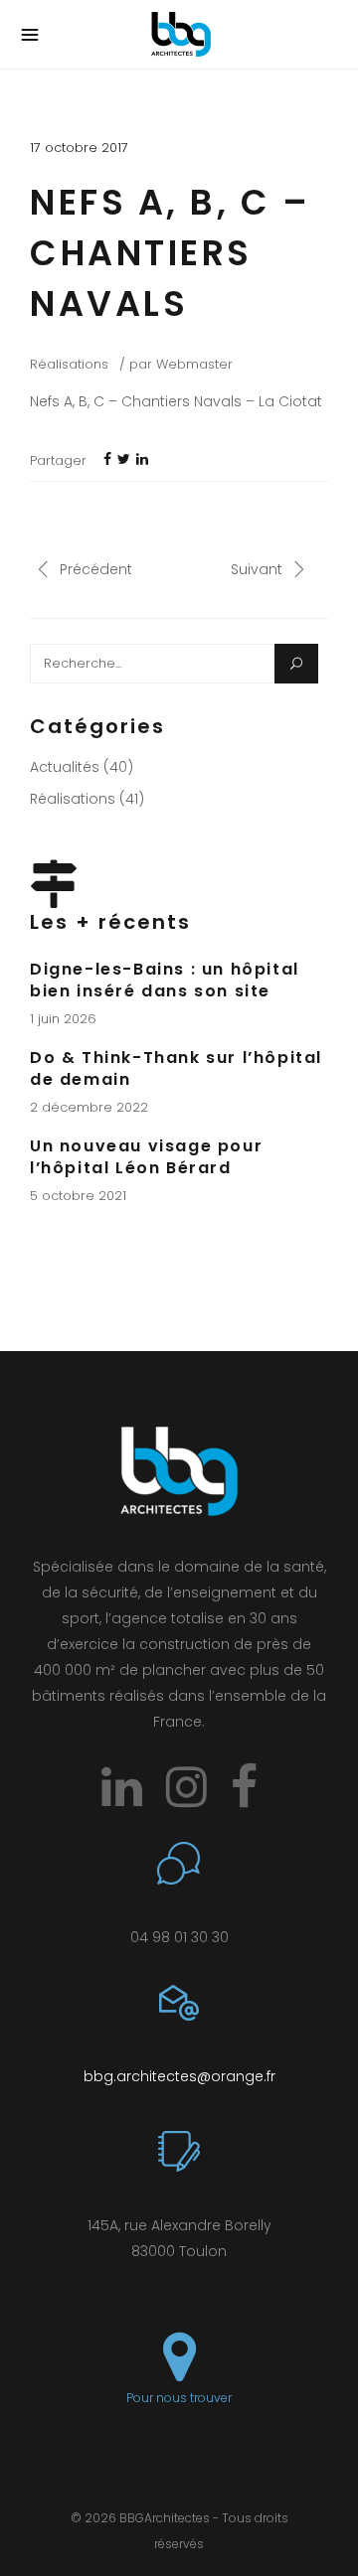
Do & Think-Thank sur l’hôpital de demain (176, 1068)
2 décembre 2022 (89, 1107)
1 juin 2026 (63, 1019)
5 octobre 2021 (78, 1196)
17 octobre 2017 (79, 148)
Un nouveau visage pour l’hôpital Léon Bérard (146, 1157)
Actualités (65, 767)
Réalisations (69, 364)
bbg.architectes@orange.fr (179, 2076)
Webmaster (194, 364)
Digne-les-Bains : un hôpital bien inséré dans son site (165, 980)
